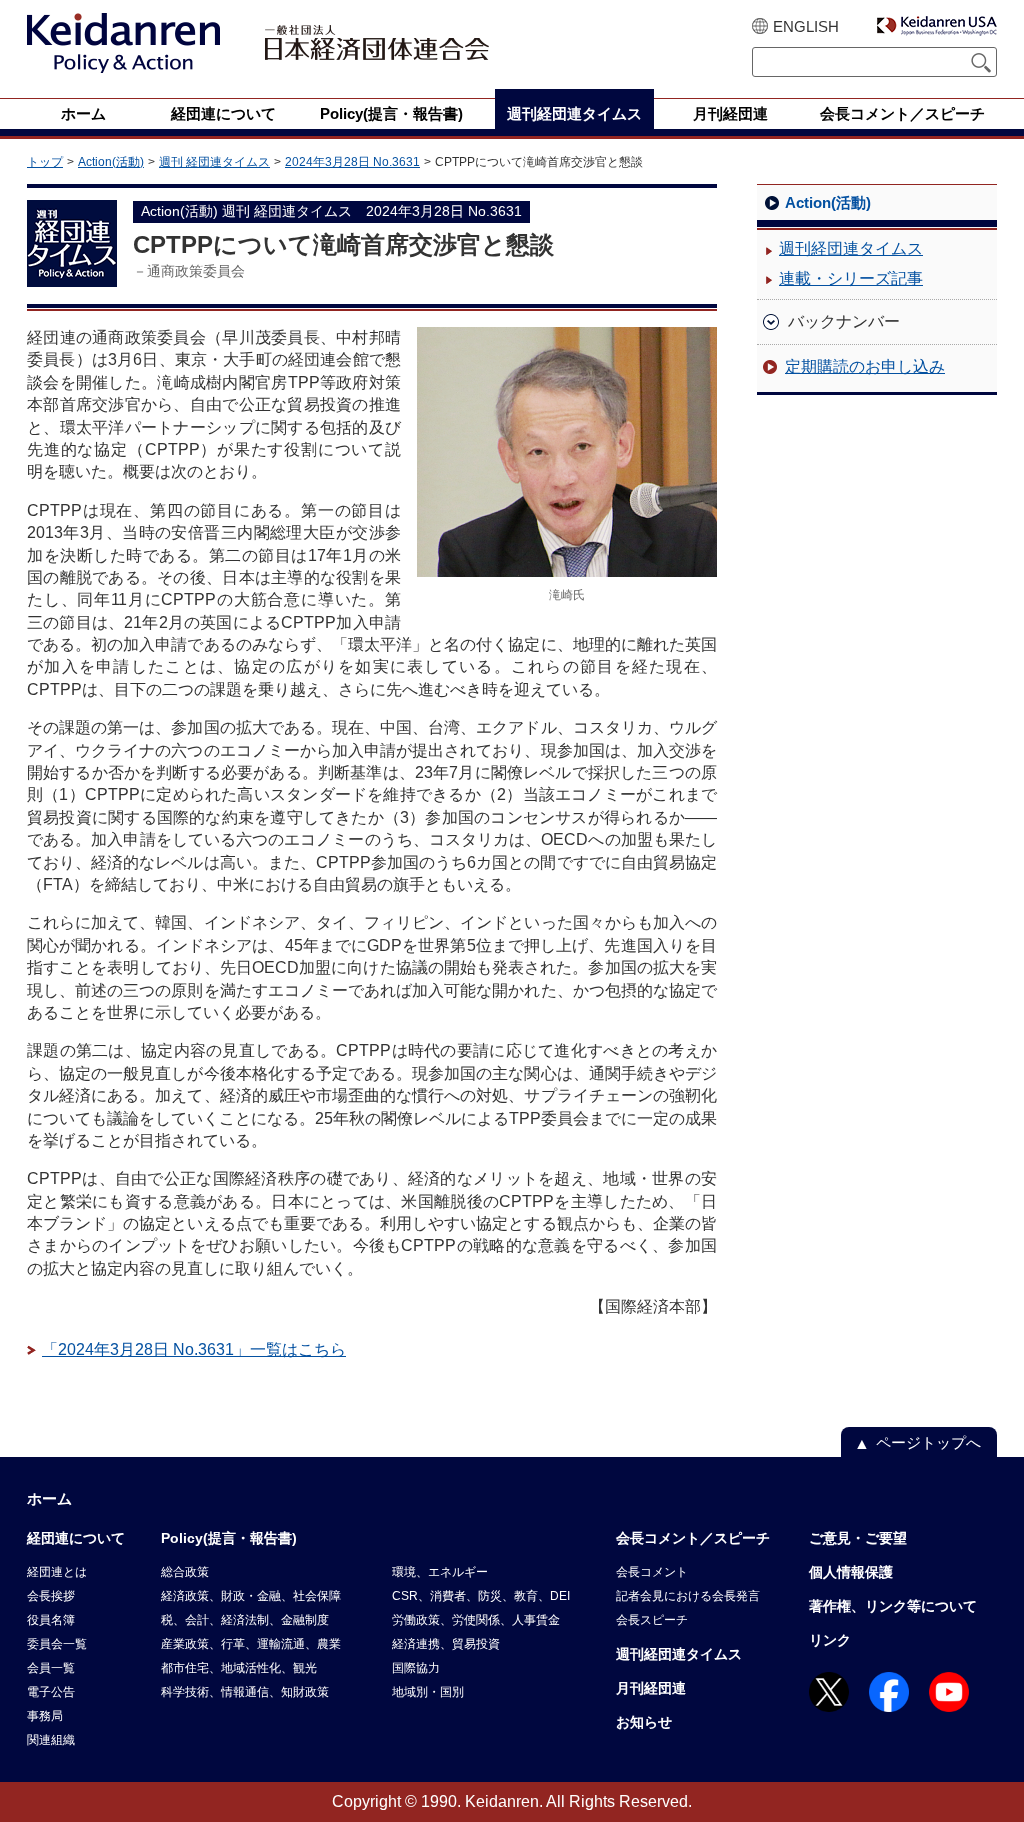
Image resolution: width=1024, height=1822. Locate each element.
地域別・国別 (428, 1692)
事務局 (45, 1716)
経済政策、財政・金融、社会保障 (251, 1596)
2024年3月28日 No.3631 (352, 162)
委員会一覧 (57, 1644)
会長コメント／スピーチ (693, 1538)
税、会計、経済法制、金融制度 (245, 1620)
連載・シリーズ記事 (851, 278)
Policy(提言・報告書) (229, 1538)
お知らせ (644, 1722)
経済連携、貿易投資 (446, 1644)
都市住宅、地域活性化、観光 (239, 1668)
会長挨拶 (51, 1596)
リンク (830, 1640)
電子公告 (51, 1692)
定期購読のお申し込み (865, 366)
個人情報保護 (851, 1572)
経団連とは (57, 1572)
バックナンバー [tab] (844, 321)
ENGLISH (806, 26)
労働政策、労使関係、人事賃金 (476, 1620)
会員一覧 (51, 1668)
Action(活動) (111, 162)
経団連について (76, 1538)
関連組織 (51, 1740)
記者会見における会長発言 (688, 1596)
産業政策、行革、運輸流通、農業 (251, 1644)
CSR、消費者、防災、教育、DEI (481, 1596)
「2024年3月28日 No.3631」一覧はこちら (194, 1349)
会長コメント (652, 1572)
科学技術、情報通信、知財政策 (245, 1692)
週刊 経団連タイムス (214, 162)
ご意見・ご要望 (858, 1538)
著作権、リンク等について (893, 1606)
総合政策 (185, 1572)
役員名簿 (51, 1620)
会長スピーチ (652, 1620)
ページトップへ (928, 1442)
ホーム (49, 1498)
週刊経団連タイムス (851, 248)
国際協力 (416, 1668)
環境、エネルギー (440, 1572)
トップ (45, 162)
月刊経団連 (651, 1688)
